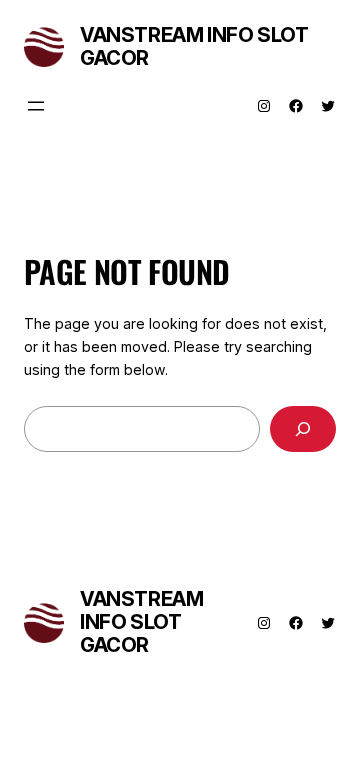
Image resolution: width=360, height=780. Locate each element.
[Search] (303, 429)
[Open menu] (36, 106)
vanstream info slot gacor (194, 46)
